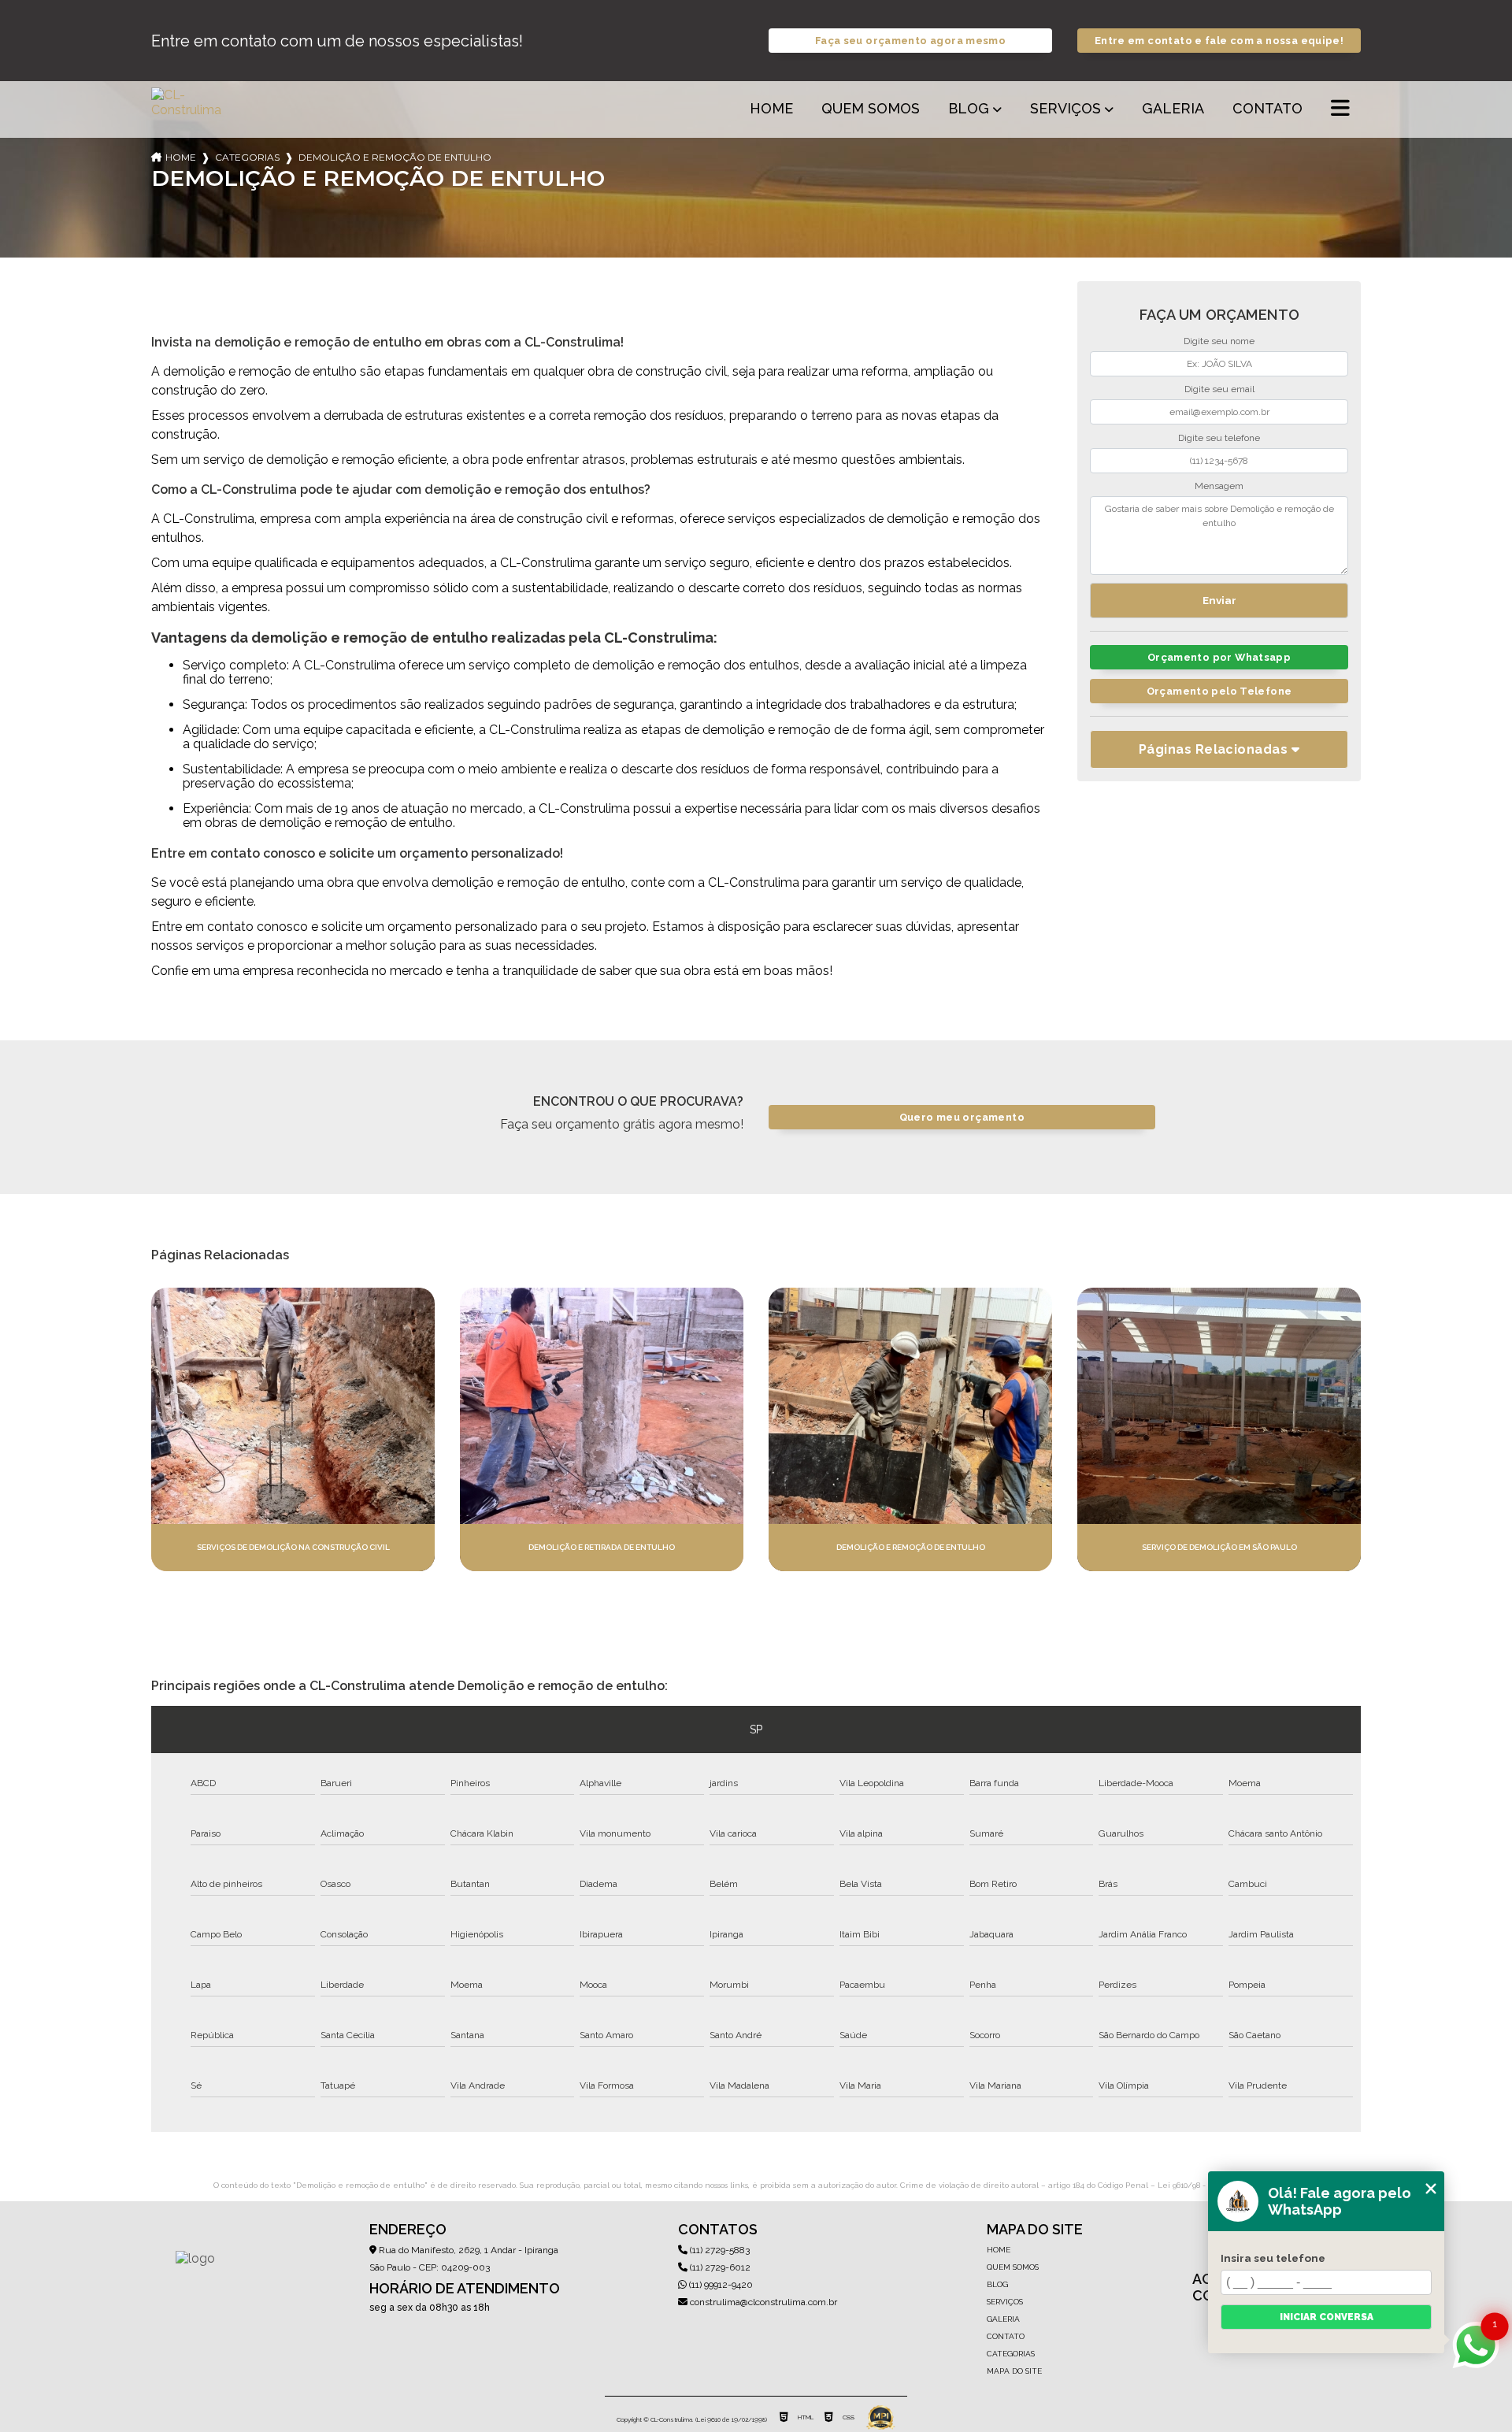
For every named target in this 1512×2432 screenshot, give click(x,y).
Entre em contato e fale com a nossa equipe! (1219, 41)
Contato (1267, 108)
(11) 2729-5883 (719, 2250)
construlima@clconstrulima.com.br (762, 2302)
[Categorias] (1340, 109)
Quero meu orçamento (962, 1117)
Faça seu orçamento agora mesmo (910, 41)
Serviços (1065, 108)
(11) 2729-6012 (719, 2267)
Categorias (247, 157)
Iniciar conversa (1327, 2317)
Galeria (1173, 108)
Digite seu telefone (1219, 438)
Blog (969, 108)
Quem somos (871, 108)
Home (771, 108)
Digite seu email (1219, 389)
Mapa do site (1014, 2371)
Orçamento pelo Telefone (1219, 691)
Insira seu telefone (1273, 2258)
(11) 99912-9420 (720, 2285)
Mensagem (1219, 486)
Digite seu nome (1219, 341)
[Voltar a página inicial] (189, 109)
